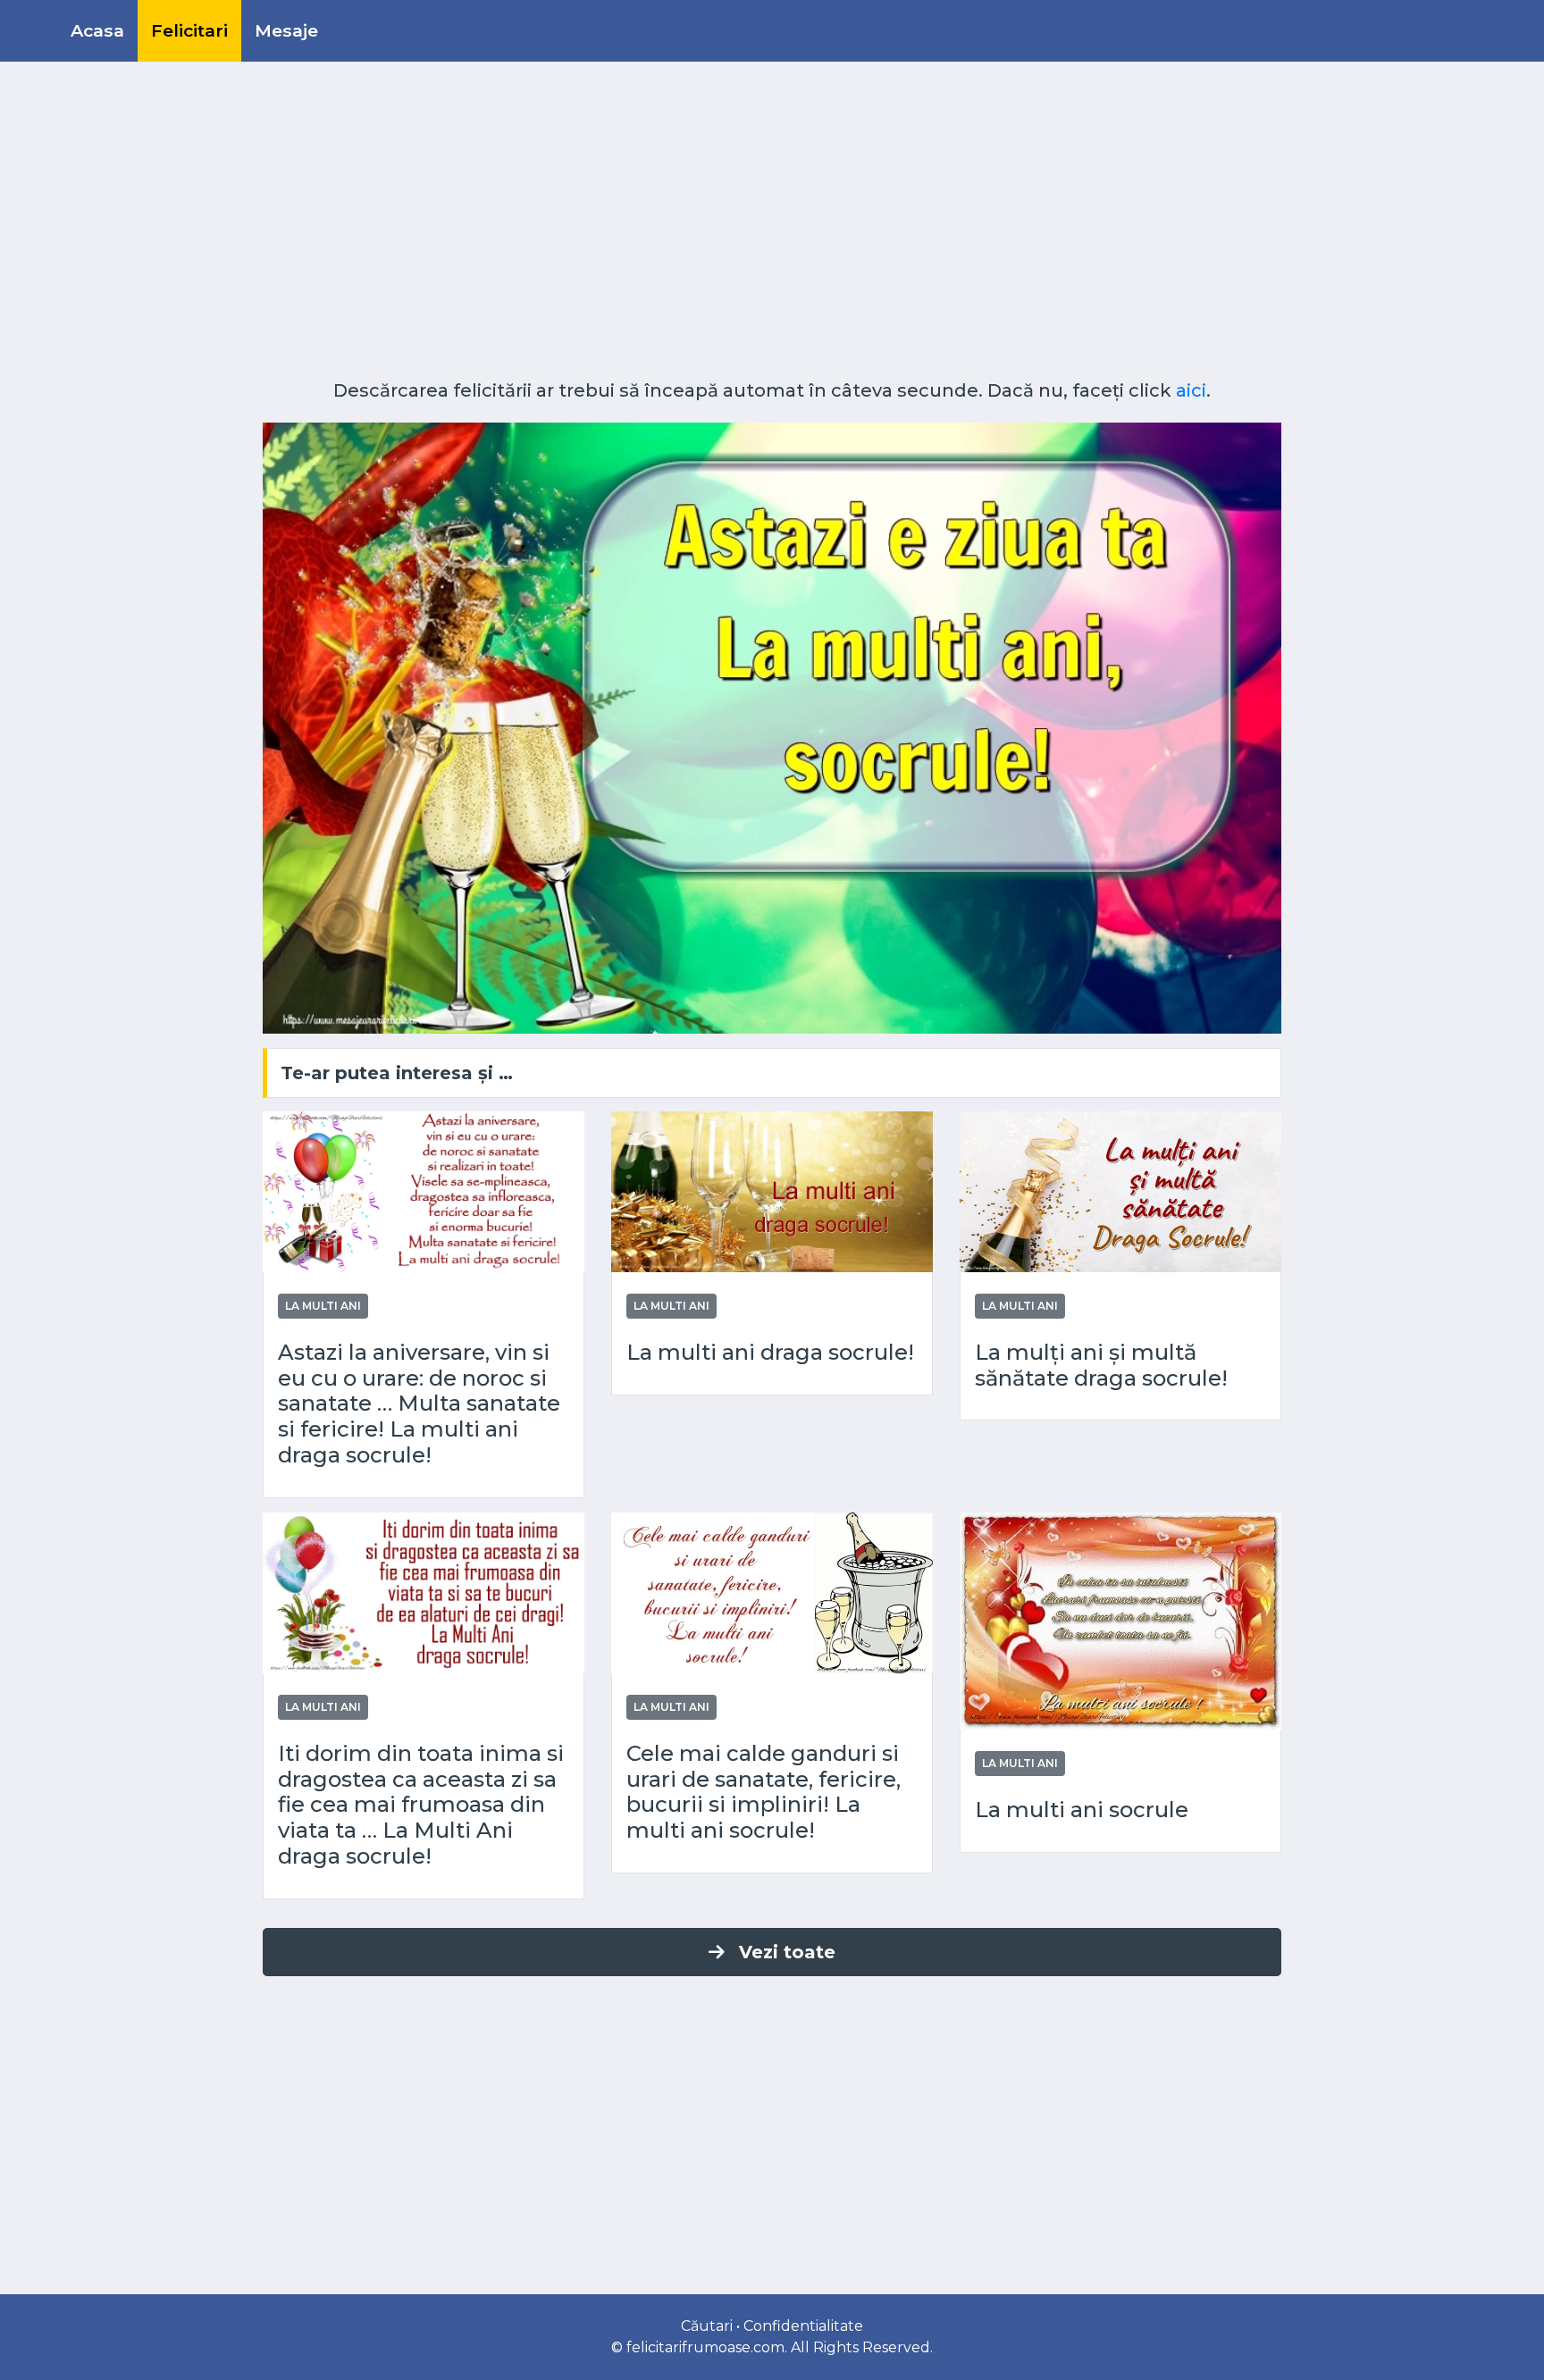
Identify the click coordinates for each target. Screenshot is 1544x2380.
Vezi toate (787, 1952)
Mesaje (286, 30)
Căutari (707, 2326)
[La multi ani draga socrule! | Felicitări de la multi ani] (772, 1190)
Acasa (97, 30)
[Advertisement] (772, 228)
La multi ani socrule (1082, 1810)
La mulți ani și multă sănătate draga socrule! (1101, 1366)
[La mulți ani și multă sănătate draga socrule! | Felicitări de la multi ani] (1120, 1190)
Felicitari (189, 30)
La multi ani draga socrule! (770, 1353)
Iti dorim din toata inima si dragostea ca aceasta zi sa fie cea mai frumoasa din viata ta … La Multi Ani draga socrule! (421, 1805)
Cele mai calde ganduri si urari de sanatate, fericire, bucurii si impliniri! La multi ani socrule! (764, 1792)
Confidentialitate (803, 2326)
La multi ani (323, 1306)
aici (1191, 390)
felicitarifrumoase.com (705, 2347)
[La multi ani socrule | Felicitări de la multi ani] (1120, 1619)
